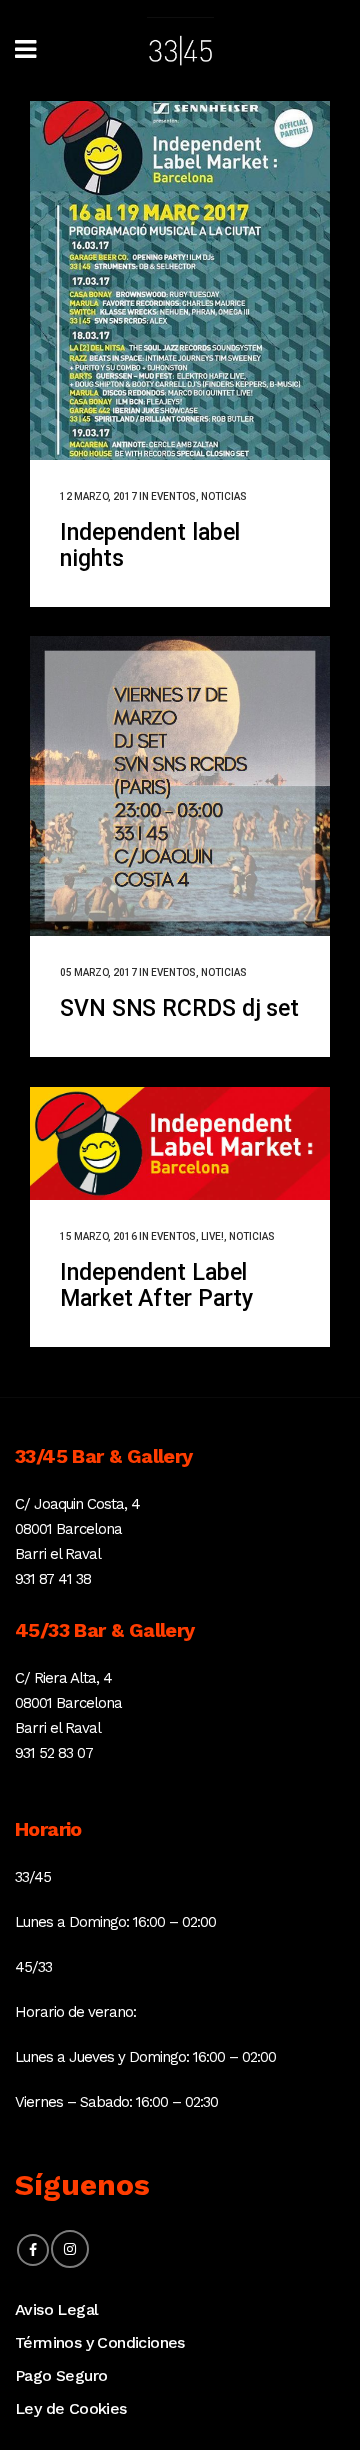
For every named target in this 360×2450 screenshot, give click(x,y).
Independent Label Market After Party (156, 1285)
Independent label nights (150, 545)
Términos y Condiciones (100, 2342)
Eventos (173, 496)
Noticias (224, 496)
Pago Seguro (61, 2375)
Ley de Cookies (71, 2408)
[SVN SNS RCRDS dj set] (180, 786)
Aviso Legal (56, 2309)
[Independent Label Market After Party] (180, 1143)
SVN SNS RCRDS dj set (179, 1008)
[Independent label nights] (180, 280)
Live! (212, 1236)
